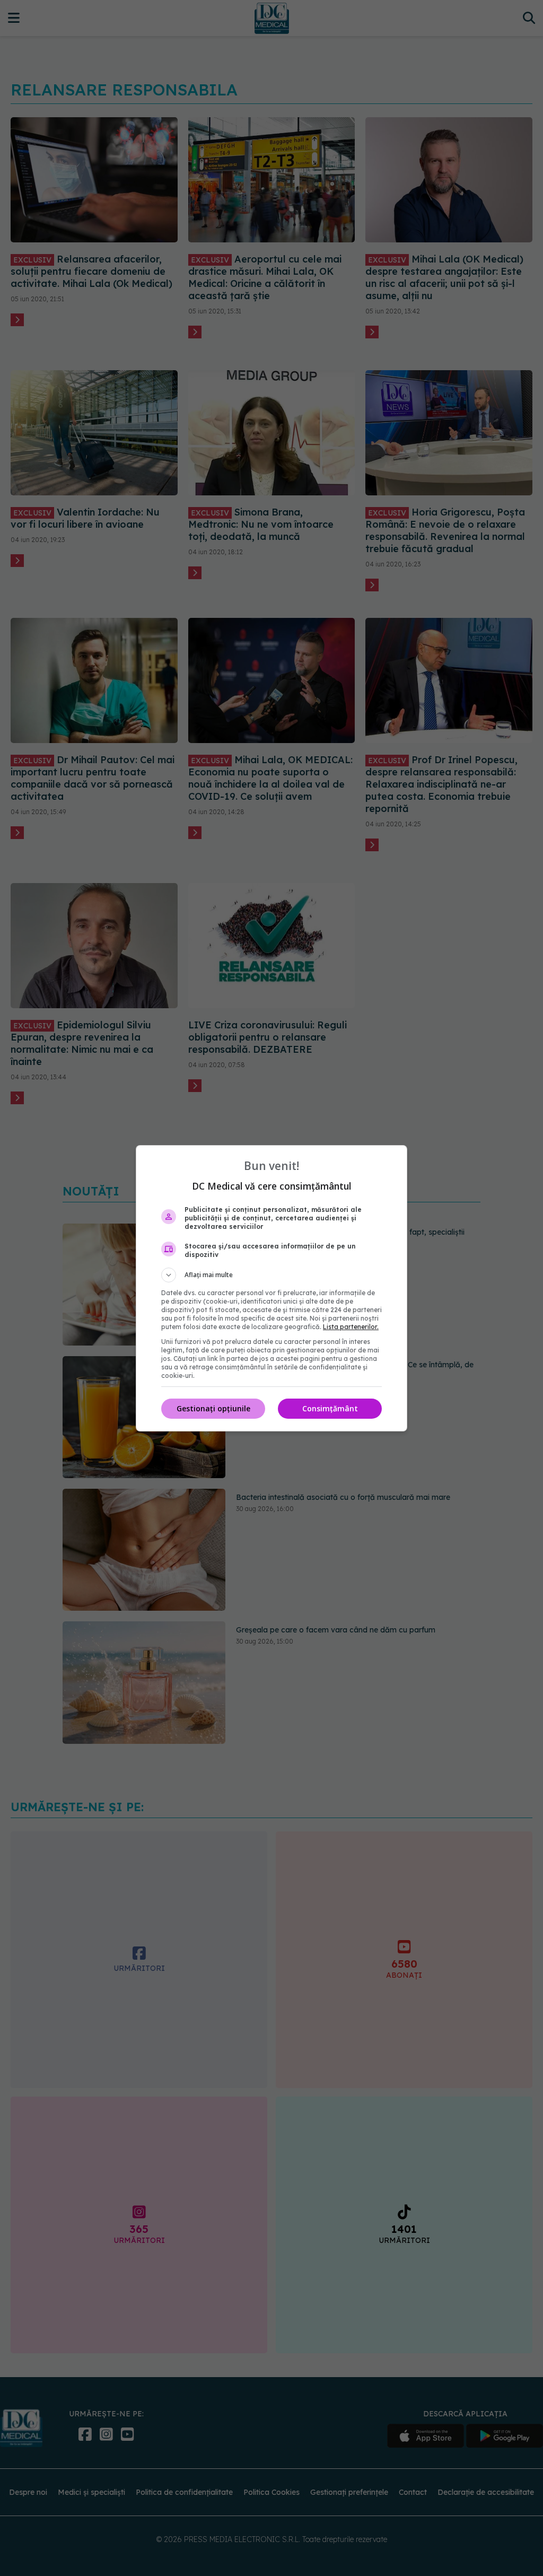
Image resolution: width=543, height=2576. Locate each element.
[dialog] (271, 1288)
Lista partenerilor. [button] (351, 1327)
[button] (271, 1275)
